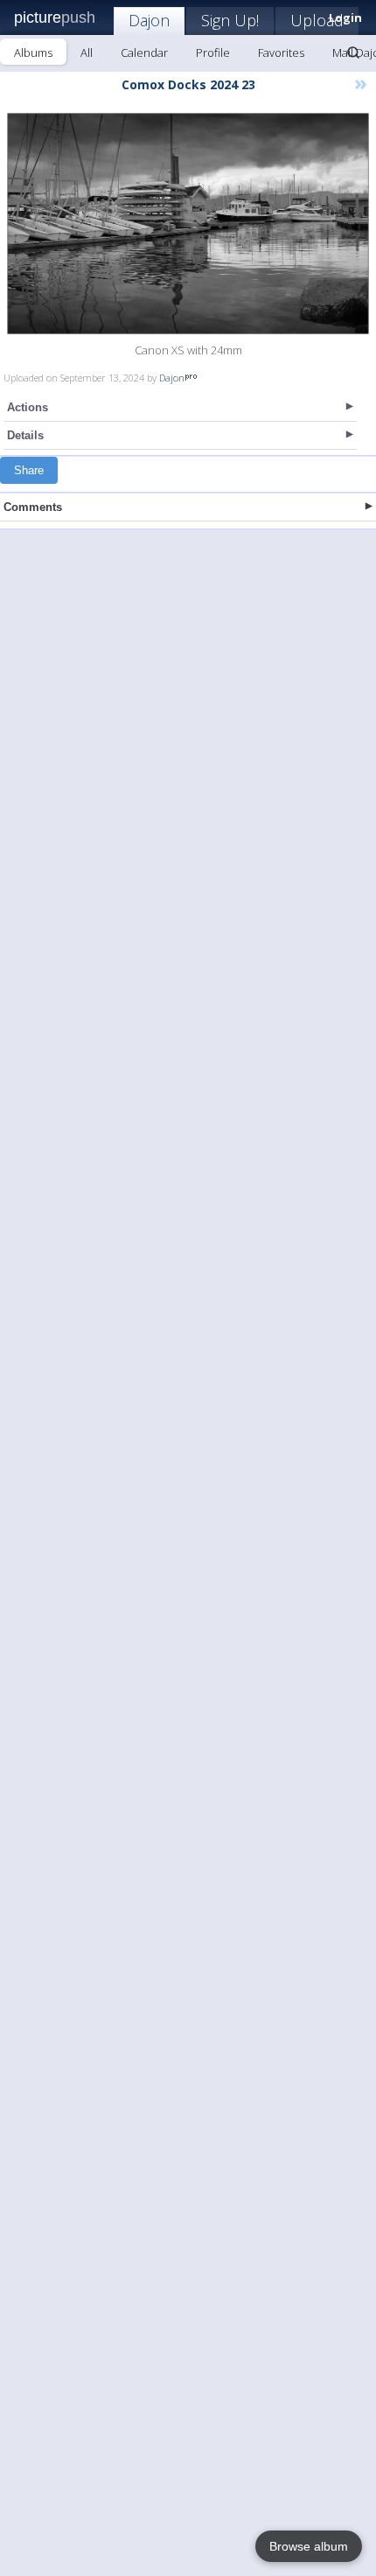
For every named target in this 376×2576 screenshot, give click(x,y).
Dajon (149, 20)
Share (29, 470)
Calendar (144, 52)
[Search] (353, 52)
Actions (28, 407)
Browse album (309, 2546)
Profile (213, 52)
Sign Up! (230, 20)
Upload (317, 20)
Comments (33, 507)
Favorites (281, 52)
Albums (33, 52)
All (87, 52)
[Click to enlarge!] (188, 224)
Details (25, 435)
